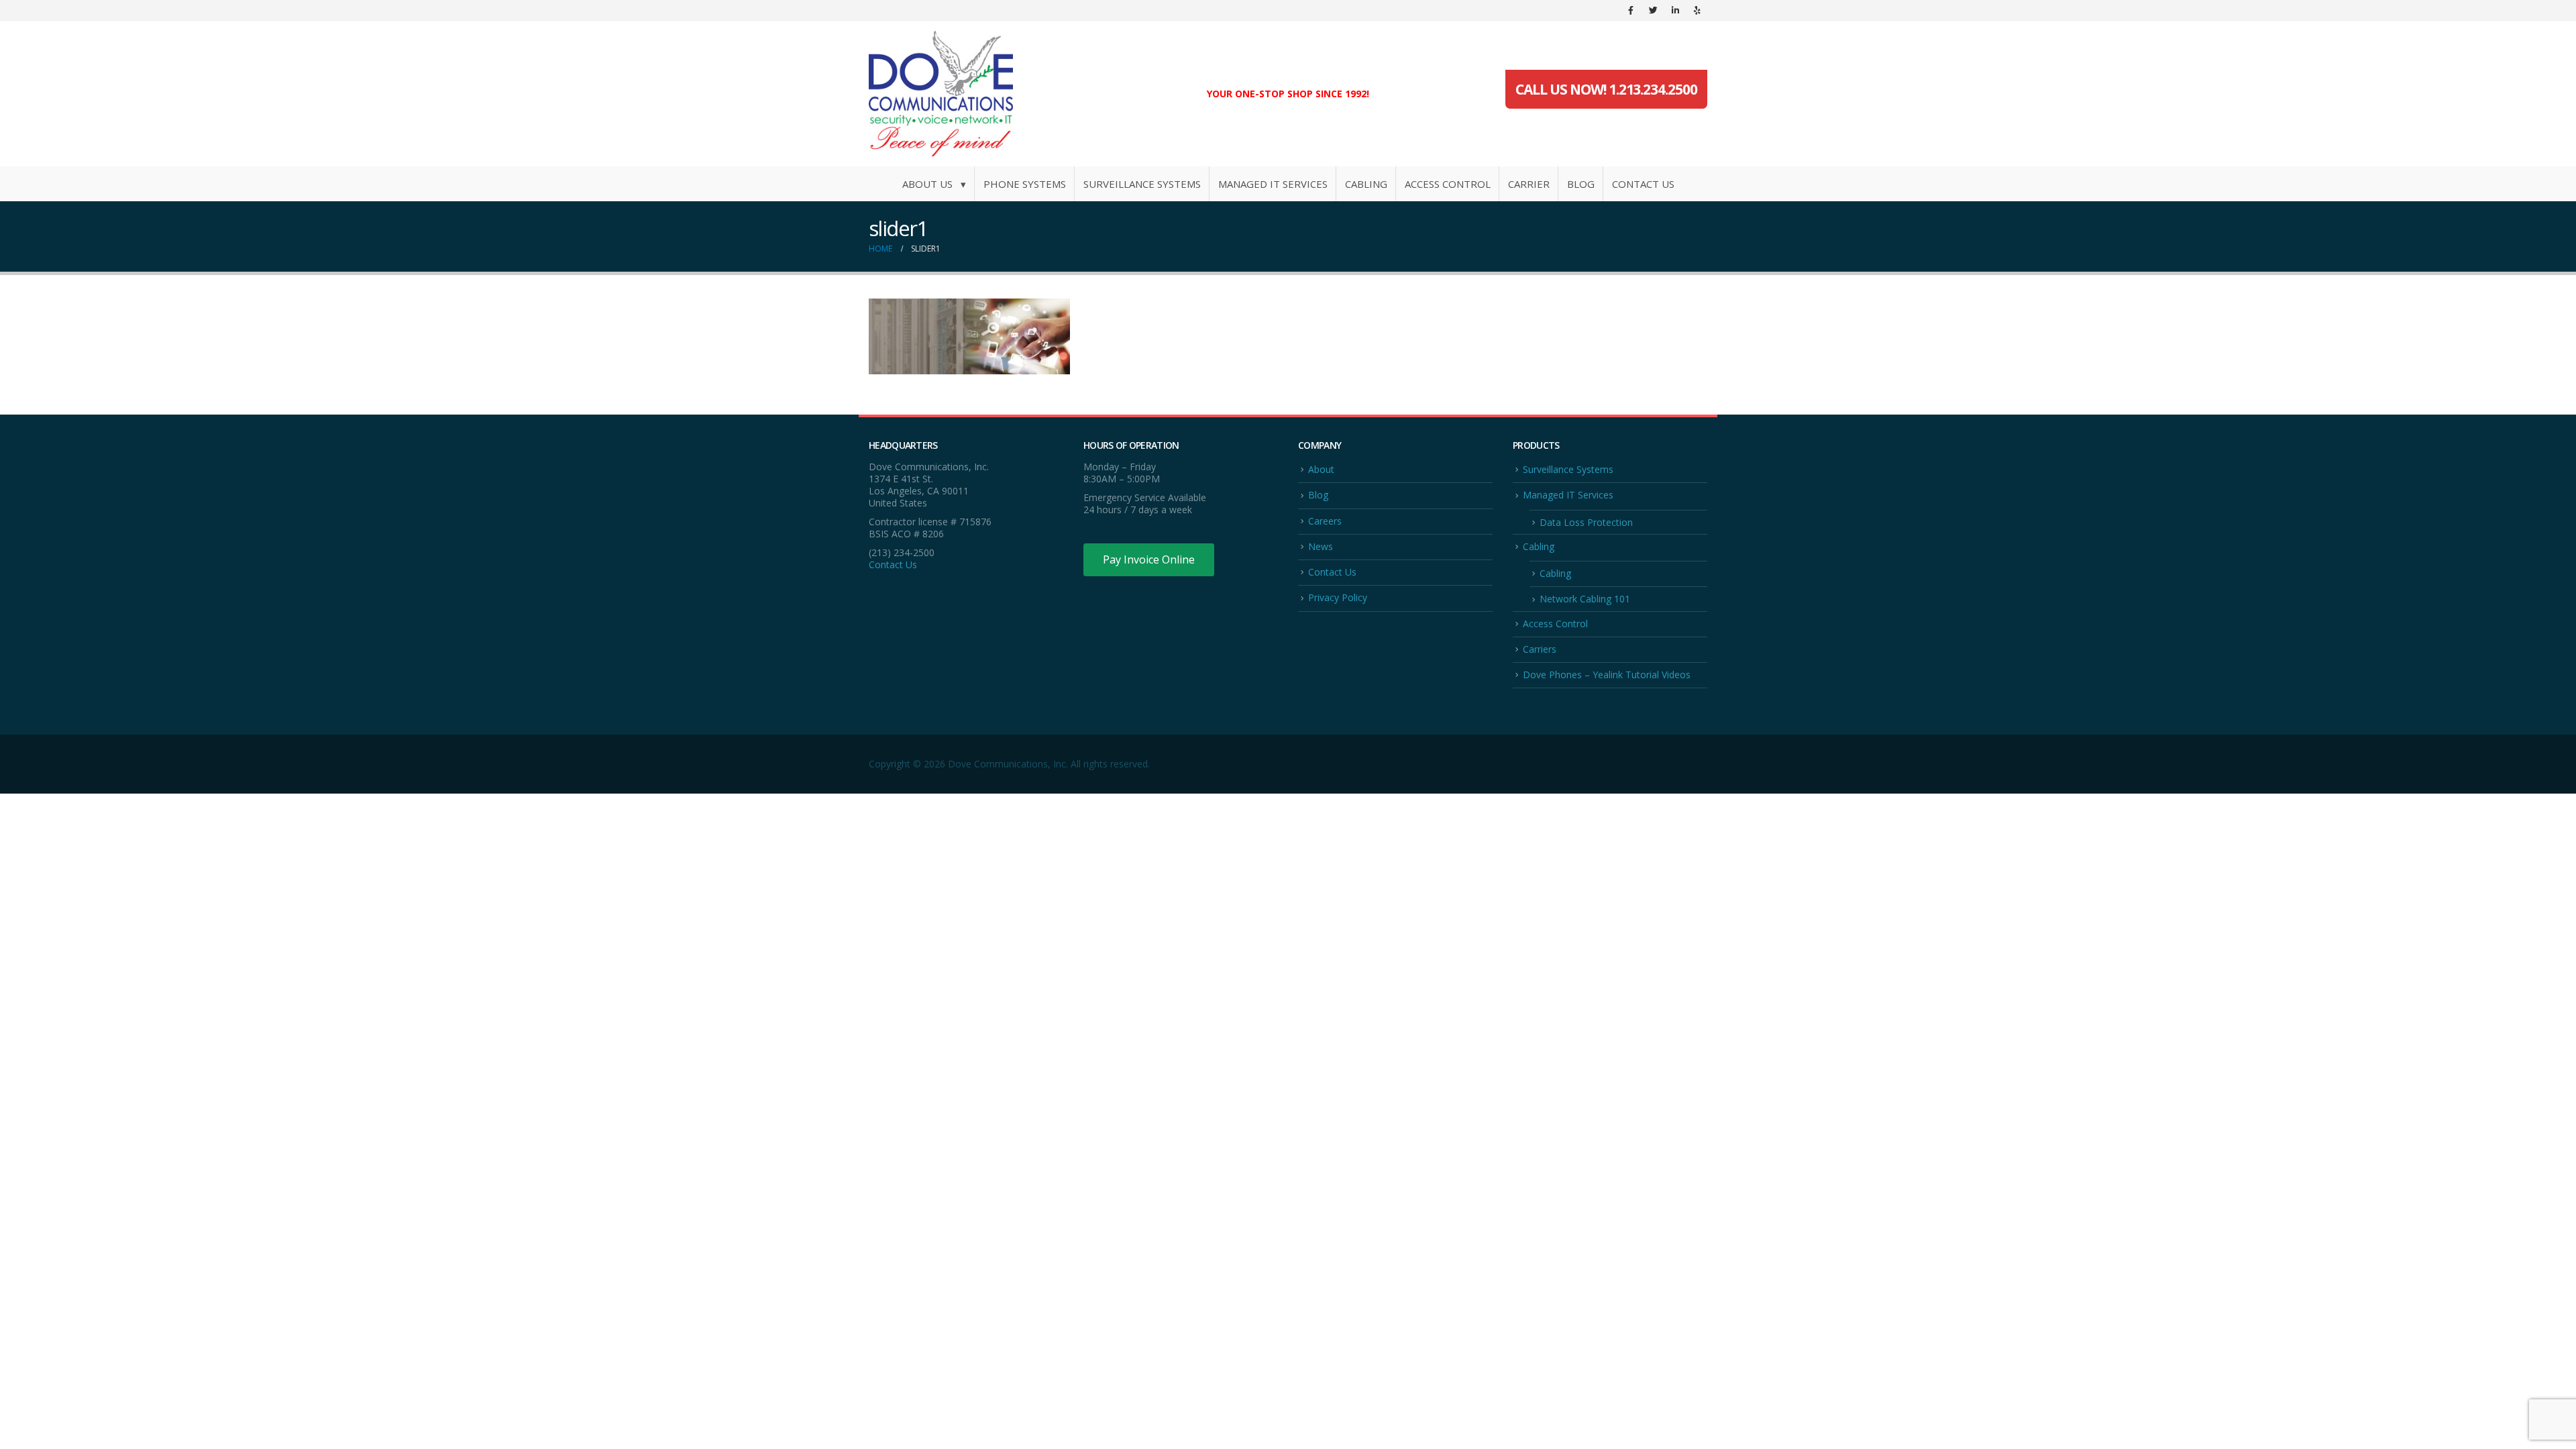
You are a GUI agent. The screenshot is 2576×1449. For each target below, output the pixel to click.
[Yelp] (1697, 10)
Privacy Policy (1338, 597)
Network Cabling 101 (1585, 599)
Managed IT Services (1273, 184)
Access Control (1448, 184)
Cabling (1366, 184)
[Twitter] (1653, 10)
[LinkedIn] (1675, 10)
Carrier (1529, 184)
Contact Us (1643, 184)
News (1321, 546)
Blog (1581, 184)
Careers (1325, 521)
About (1321, 469)
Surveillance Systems (1142, 184)
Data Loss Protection (1586, 522)
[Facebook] (1631, 10)
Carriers (1540, 649)
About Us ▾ (934, 184)
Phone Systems (1025, 184)
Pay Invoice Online (1149, 559)
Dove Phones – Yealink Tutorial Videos (1607, 675)
